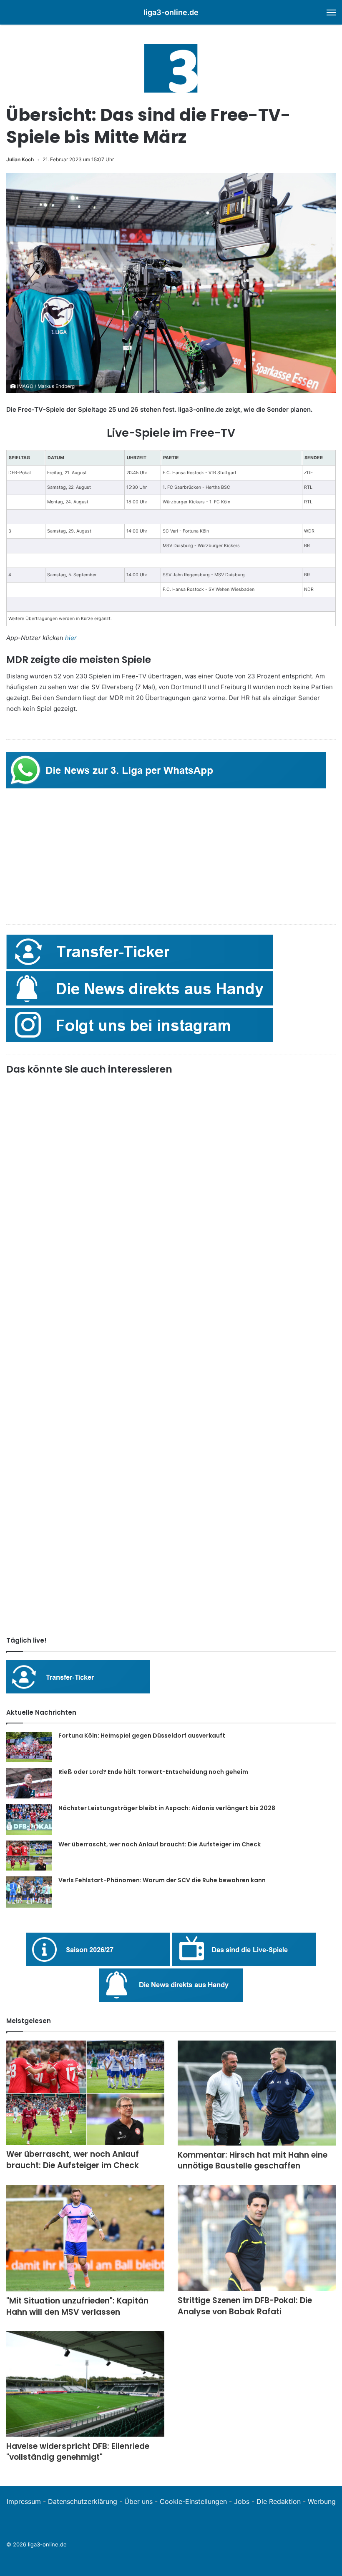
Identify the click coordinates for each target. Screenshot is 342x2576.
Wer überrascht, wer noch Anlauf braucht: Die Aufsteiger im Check (160, 1844)
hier (71, 638)
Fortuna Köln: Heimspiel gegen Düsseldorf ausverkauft (142, 1736)
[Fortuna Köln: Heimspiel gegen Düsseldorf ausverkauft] (29, 1747)
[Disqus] (171, 1513)
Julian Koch (20, 159)
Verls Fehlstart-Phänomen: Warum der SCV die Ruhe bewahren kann (162, 1880)
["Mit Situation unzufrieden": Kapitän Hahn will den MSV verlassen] (85, 2238)
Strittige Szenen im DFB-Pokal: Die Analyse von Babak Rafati (245, 2306)
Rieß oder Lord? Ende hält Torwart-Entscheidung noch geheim (153, 1772)
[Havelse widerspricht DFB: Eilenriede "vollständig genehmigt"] (85, 2384)
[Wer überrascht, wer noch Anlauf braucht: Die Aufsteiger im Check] (29, 1856)
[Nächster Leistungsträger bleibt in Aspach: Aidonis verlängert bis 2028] (29, 1819)
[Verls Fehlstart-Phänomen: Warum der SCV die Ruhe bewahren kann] (29, 1892)
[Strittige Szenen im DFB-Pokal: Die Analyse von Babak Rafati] (257, 2238)
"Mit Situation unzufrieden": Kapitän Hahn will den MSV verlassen (77, 2306)
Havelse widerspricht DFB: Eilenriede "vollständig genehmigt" (78, 2452)
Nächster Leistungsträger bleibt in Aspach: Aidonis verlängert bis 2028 (167, 1808)
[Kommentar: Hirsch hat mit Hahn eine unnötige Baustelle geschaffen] (257, 2093)
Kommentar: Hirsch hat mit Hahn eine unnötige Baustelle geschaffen (253, 2161)
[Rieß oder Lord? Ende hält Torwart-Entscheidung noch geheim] (29, 1783)
